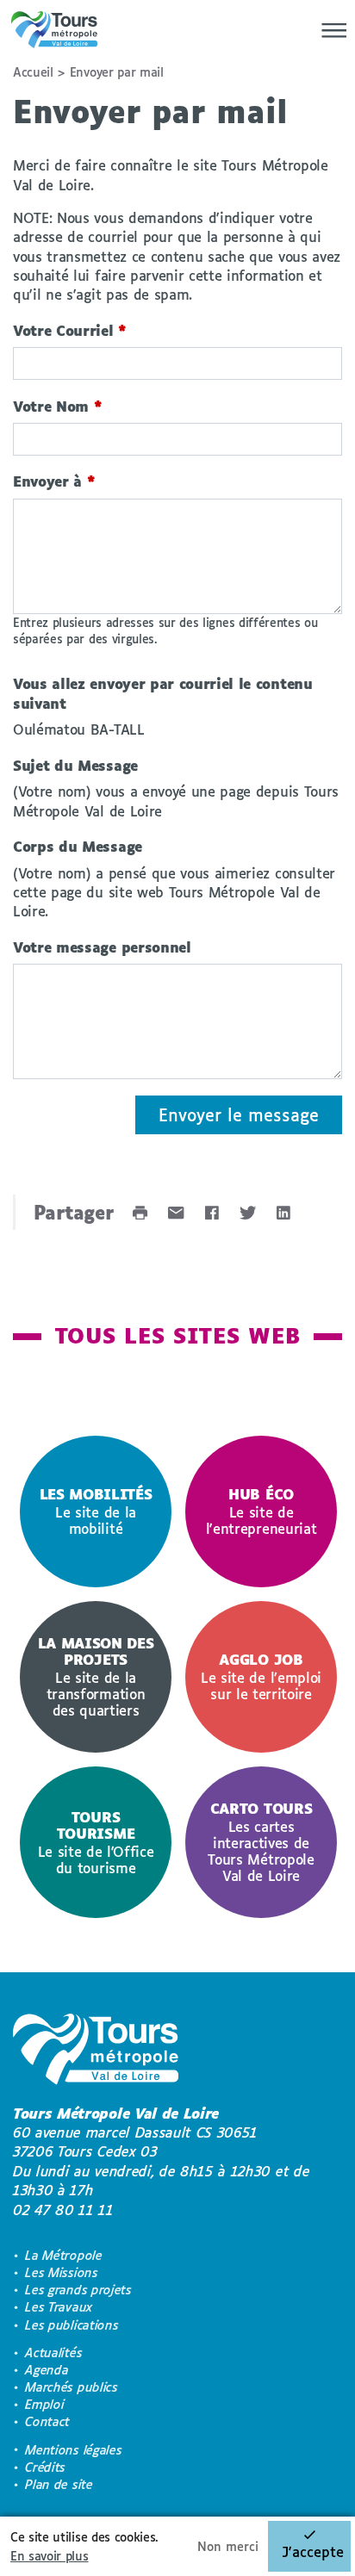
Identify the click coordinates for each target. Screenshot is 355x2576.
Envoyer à (54, 481)
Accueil (33, 72)
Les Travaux (59, 2307)
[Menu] (329, 30)
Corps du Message (78, 846)
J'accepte (313, 2551)
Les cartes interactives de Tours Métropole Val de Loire (261, 1842)
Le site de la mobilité (96, 1511)
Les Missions (61, 2272)
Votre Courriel (70, 330)
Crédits (45, 2467)
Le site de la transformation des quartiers (96, 1676)
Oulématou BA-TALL (79, 729)
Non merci (228, 2546)
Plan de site (59, 2484)
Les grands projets (78, 2290)
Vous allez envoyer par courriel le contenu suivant (163, 693)
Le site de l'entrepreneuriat (262, 1511)
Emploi (44, 2404)
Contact (47, 2421)
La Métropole (63, 2255)
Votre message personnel (102, 947)
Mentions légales (73, 2450)
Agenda (47, 2370)
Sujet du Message (75, 765)
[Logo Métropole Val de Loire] (96, 2052)
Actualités (53, 2353)
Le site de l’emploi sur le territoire (261, 1676)
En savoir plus (50, 2556)
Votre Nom (58, 406)
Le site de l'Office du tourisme (96, 1842)
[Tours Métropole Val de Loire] (54, 30)
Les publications (72, 2325)
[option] (96, 1511)
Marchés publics (71, 2387)
